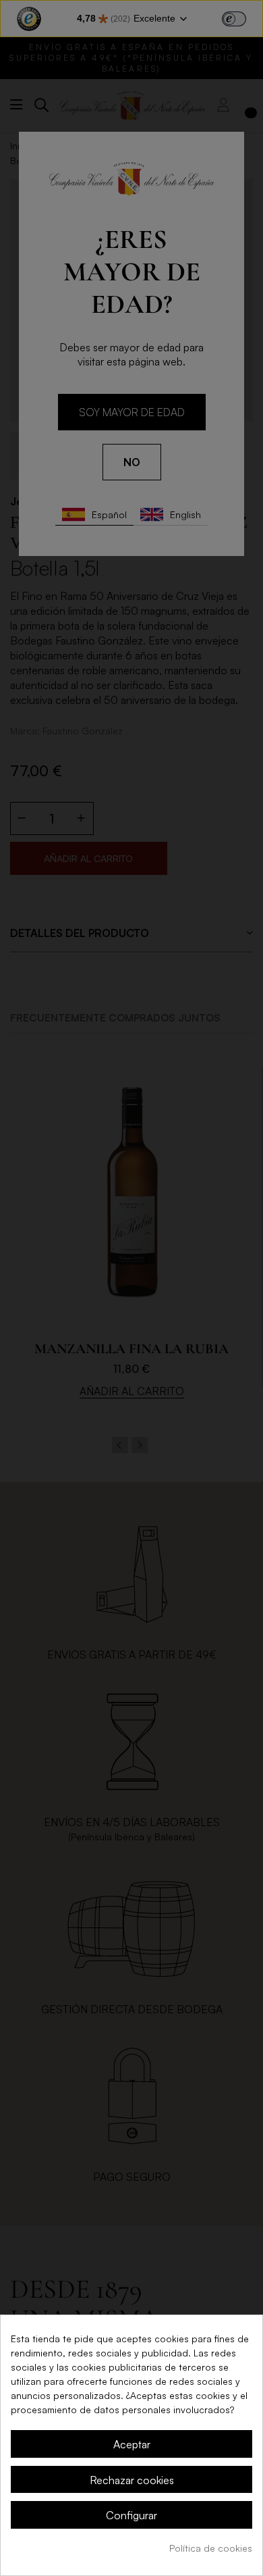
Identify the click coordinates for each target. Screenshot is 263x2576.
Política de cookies (211, 2548)
